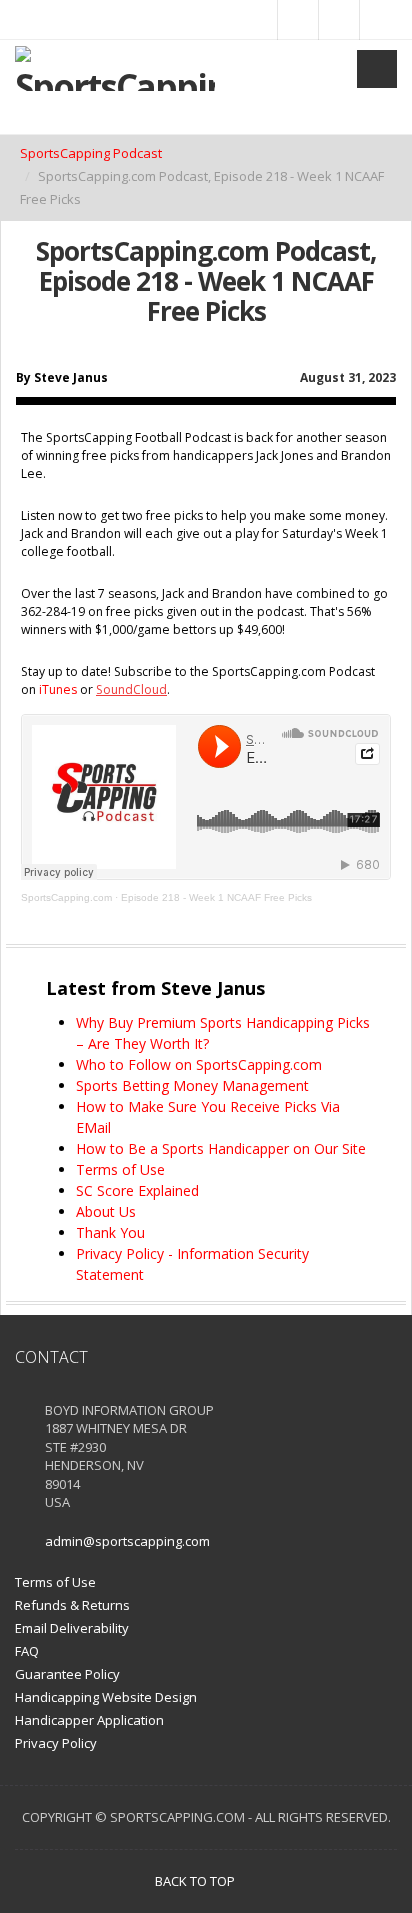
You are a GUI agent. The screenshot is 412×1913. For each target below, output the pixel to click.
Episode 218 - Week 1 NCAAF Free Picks (216, 897)
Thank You (110, 1232)
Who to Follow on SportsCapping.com (199, 1064)
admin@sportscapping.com (127, 1541)
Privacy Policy (56, 1743)
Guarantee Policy (67, 1674)
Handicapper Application (89, 1720)
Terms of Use (120, 1169)
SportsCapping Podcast (91, 153)
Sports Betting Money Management (192, 1085)
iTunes (58, 689)
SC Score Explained (137, 1190)
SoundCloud (131, 689)
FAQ (27, 1651)
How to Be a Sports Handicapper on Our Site (221, 1148)
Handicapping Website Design (106, 1697)
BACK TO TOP (196, 1881)
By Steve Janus (62, 377)
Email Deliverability (72, 1628)
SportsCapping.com (66, 897)
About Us (106, 1211)
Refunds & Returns (72, 1605)
